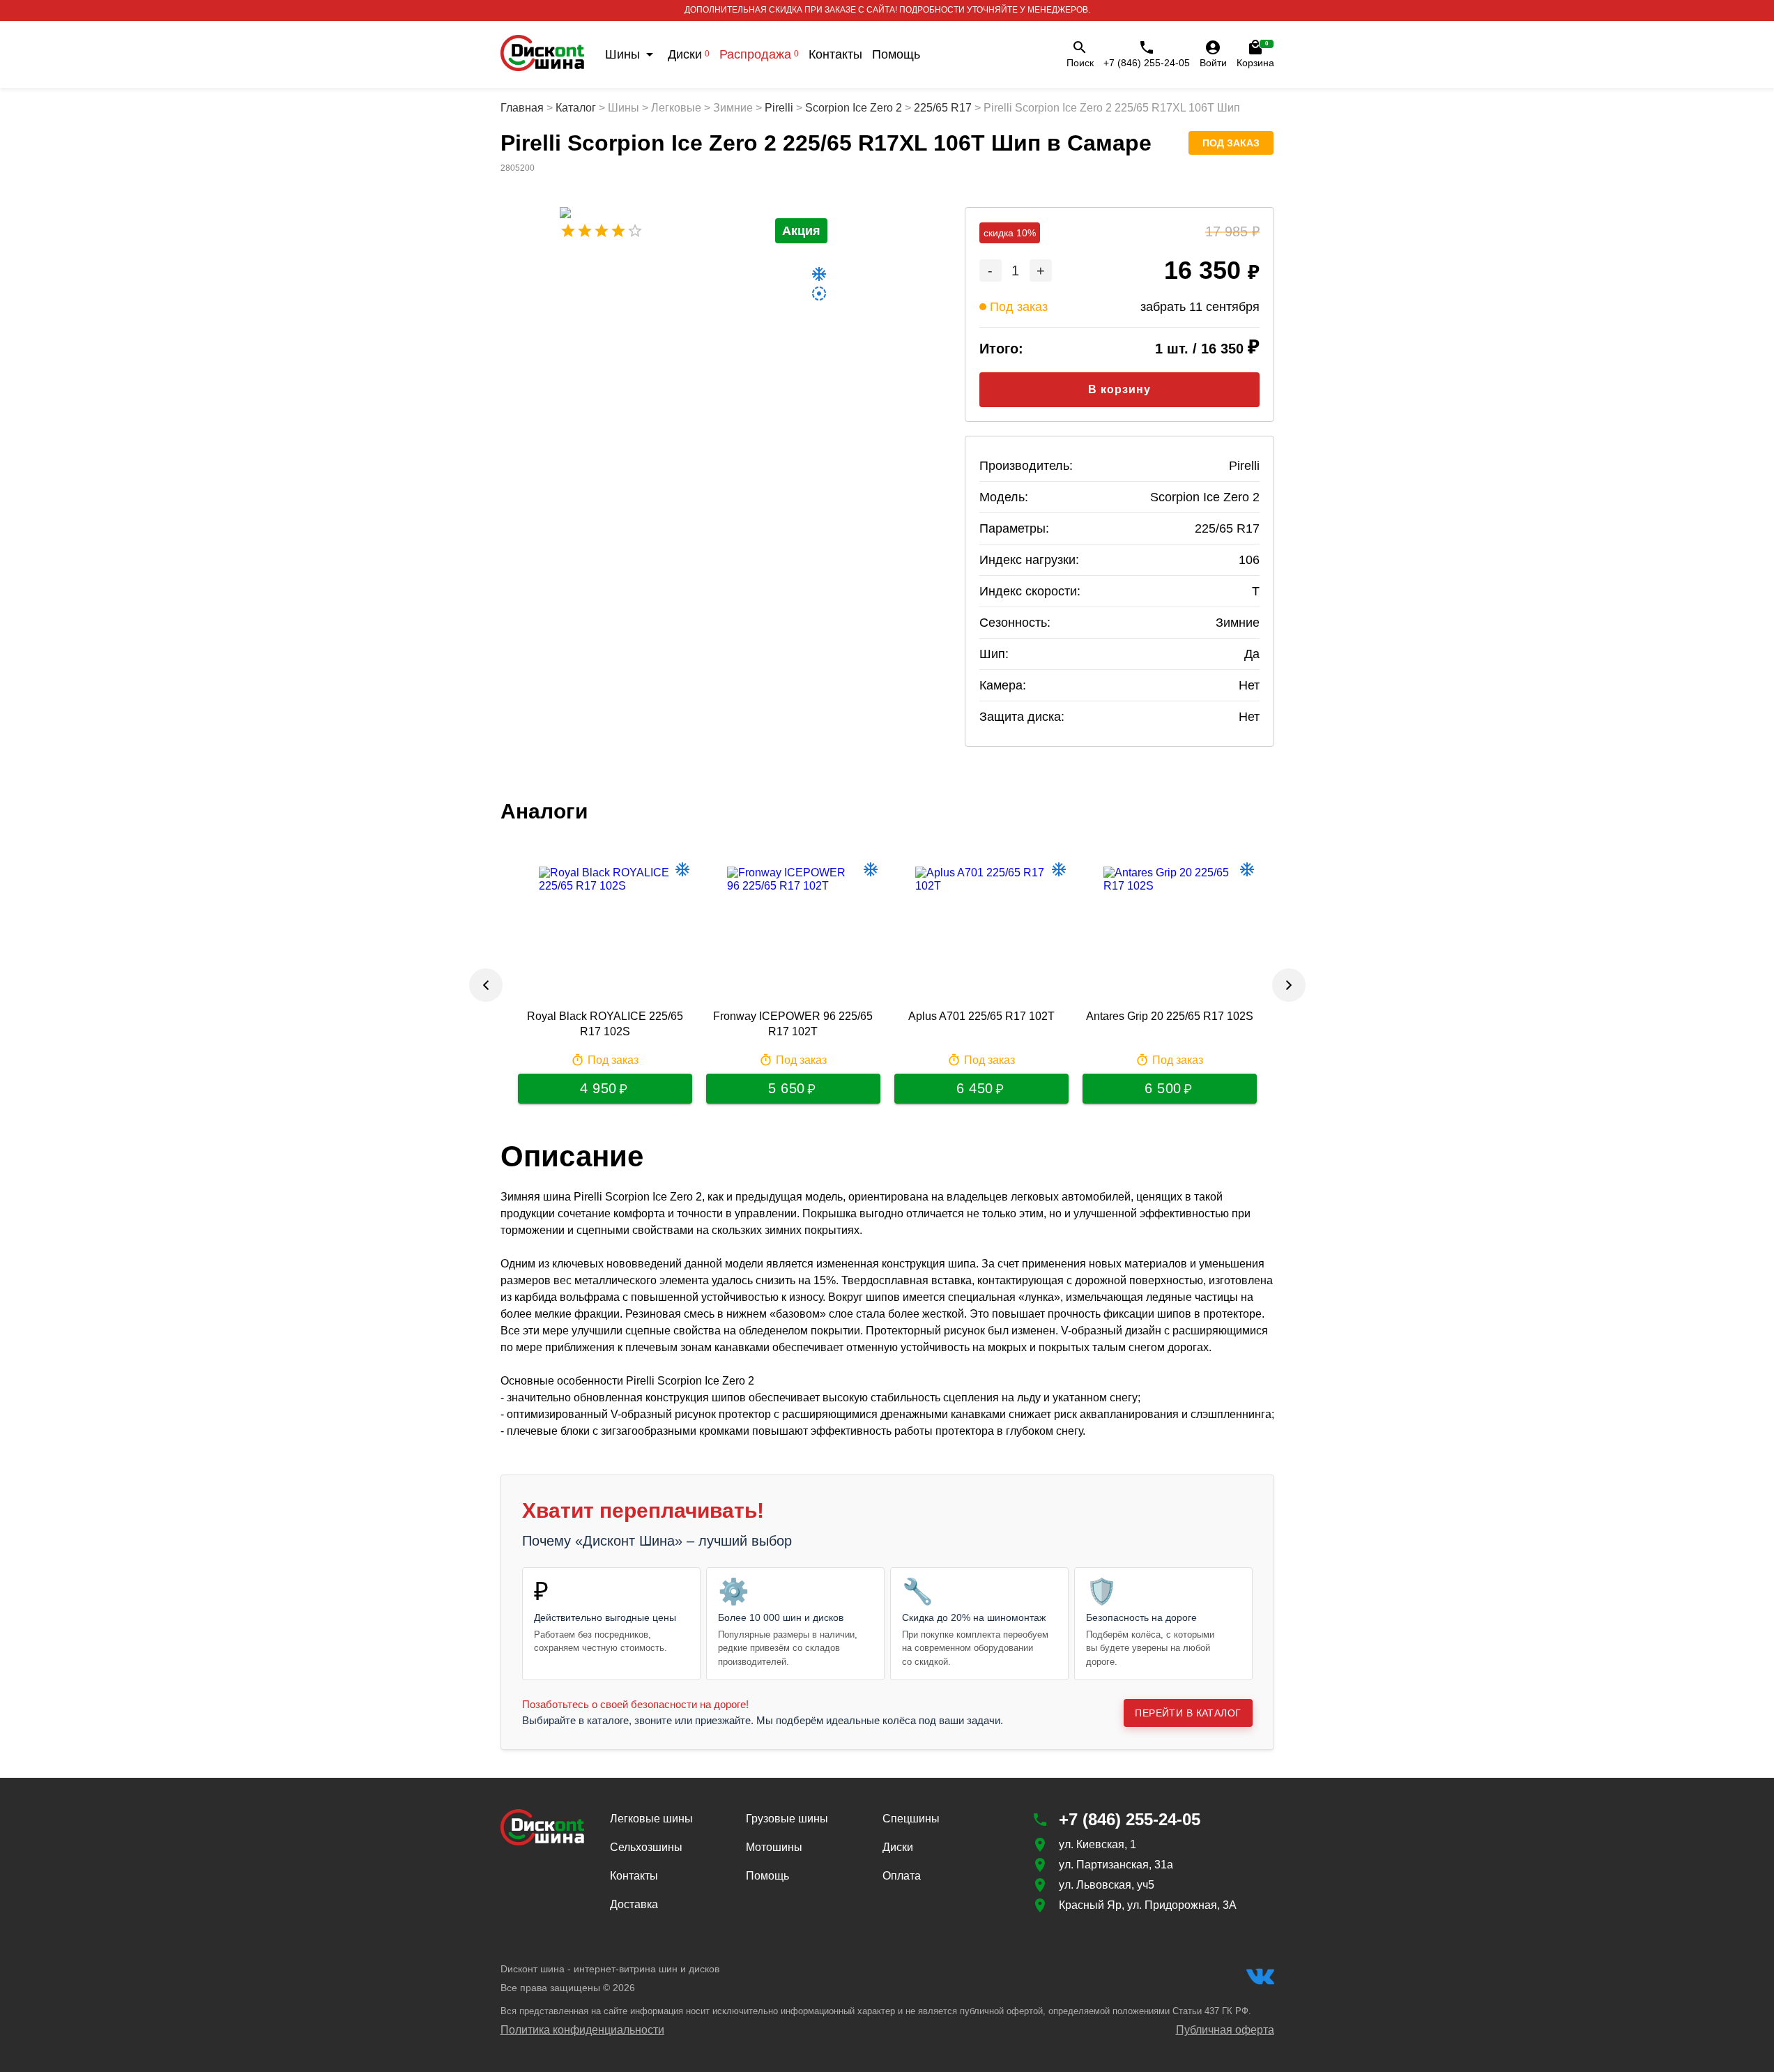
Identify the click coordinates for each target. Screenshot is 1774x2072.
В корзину (1119, 389)
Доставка (634, 1904)
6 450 (975, 1088)
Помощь (896, 54)
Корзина (1255, 54)
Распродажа (759, 54)
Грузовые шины (787, 1819)
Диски (689, 54)
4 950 (598, 1088)
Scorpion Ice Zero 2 (854, 108)
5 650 (787, 1088)
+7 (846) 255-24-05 (1147, 63)
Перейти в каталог (1188, 1713)
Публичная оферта (1225, 2030)
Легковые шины (651, 1819)
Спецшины (911, 1819)
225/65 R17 (943, 108)
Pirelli (779, 108)
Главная (522, 108)
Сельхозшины (646, 1847)
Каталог (576, 108)
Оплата (902, 1876)
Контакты (835, 54)
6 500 (1163, 1088)
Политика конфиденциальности (582, 2030)
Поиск (1080, 63)
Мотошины (774, 1847)
